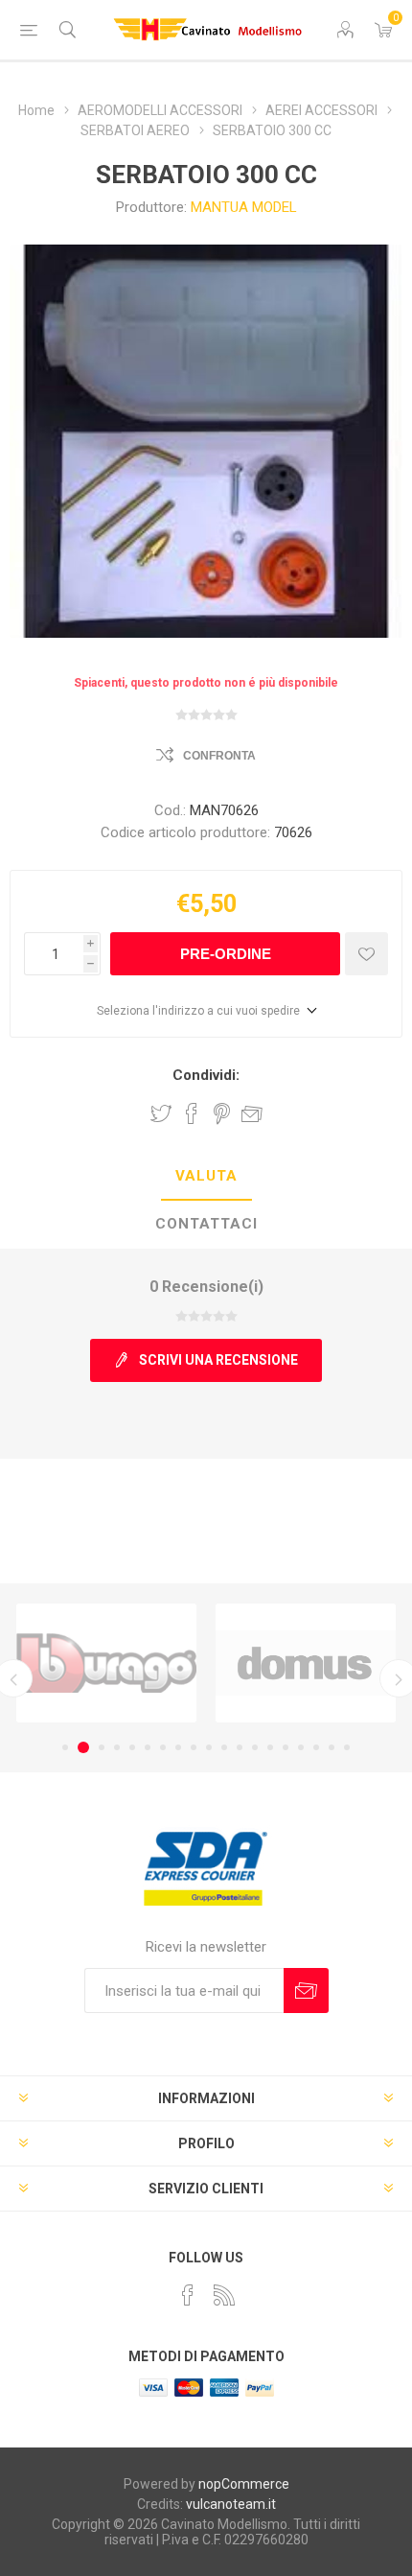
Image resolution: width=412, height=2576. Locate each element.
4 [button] (117, 1747)
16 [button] (301, 1747)
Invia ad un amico (252, 1113)
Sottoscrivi (306, 1991)
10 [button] (209, 1747)
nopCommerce (244, 2484)
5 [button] (132, 1747)
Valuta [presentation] (206, 1176)
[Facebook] (188, 2295)
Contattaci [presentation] (206, 1224)
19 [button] (347, 1747)
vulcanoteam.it (231, 2504)
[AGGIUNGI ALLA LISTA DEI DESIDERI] (366, 954)
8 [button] (178, 1747)
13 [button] (255, 1747)
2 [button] (83, 1747)
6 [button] (148, 1747)
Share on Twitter (161, 1113)
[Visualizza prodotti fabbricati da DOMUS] (306, 1663)
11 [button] (224, 1747)
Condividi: (206, 1075)
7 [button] (163, 1747)
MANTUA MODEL (244, 207)
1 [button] (65, 1747)
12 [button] (240, 1747)
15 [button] (286, 1747)
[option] (106, 1663)
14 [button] (270, 1747)
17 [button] (316, 1747)
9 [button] (194, 1747)
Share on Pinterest (222, 1113)
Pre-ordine (226, 954)
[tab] (206, 1177)
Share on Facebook (192, 1113)
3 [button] (102, 1747)
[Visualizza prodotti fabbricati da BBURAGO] (106, 1663)
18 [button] (332, 1747)
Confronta (219, 756)
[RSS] (224, 2295)
